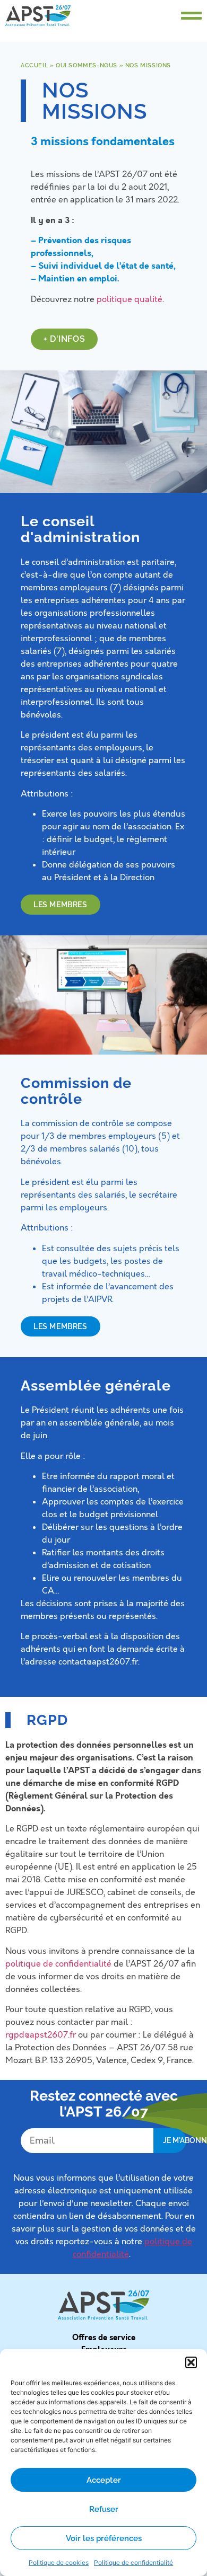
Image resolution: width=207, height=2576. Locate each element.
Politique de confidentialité (133, 2562)
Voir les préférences (104, 2538)
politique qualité (130, 299)
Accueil (34, 65)
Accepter (104, 2480)
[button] (191, 2362)
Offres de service (104, 2338)
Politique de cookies (59, 2562)
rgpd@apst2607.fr (41, 2035)
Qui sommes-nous (87, 65)
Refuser (104, 2509)
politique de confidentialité (58, 1964)
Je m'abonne (175, 2140)
